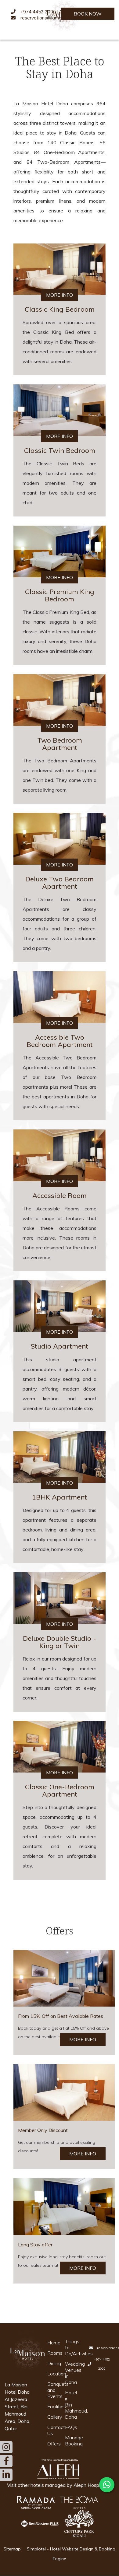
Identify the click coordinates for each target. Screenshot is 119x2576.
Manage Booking (70, 2441)
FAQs (70, 2427)
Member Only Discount (43, 2130)
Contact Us (52, 2430)
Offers (52, 2444)
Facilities (52, 2406)
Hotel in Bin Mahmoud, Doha (70, 2405)
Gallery (52, 2417)
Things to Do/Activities (70, 2347)
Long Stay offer (35, 2245)
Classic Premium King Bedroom (60, 595)
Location (52, 2374)
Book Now (88, 14)
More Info (60, 295)
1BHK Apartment (60, 1497)
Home (52, 2343)
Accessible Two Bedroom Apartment (60, 1041)
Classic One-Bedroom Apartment (60, 1790)
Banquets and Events (52, 2390)
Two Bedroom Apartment (60, 744)
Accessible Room (60, 1195)
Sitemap (12, 2549)
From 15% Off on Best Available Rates (61, 2016)
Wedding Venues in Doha (70, 2373)
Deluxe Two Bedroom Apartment (60, 883)
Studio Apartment (60, 1346)
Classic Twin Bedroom (60, 450)
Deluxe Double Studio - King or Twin (60, 1642)
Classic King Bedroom (60, 309)
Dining (52, 2363)
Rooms (52, 2353)
